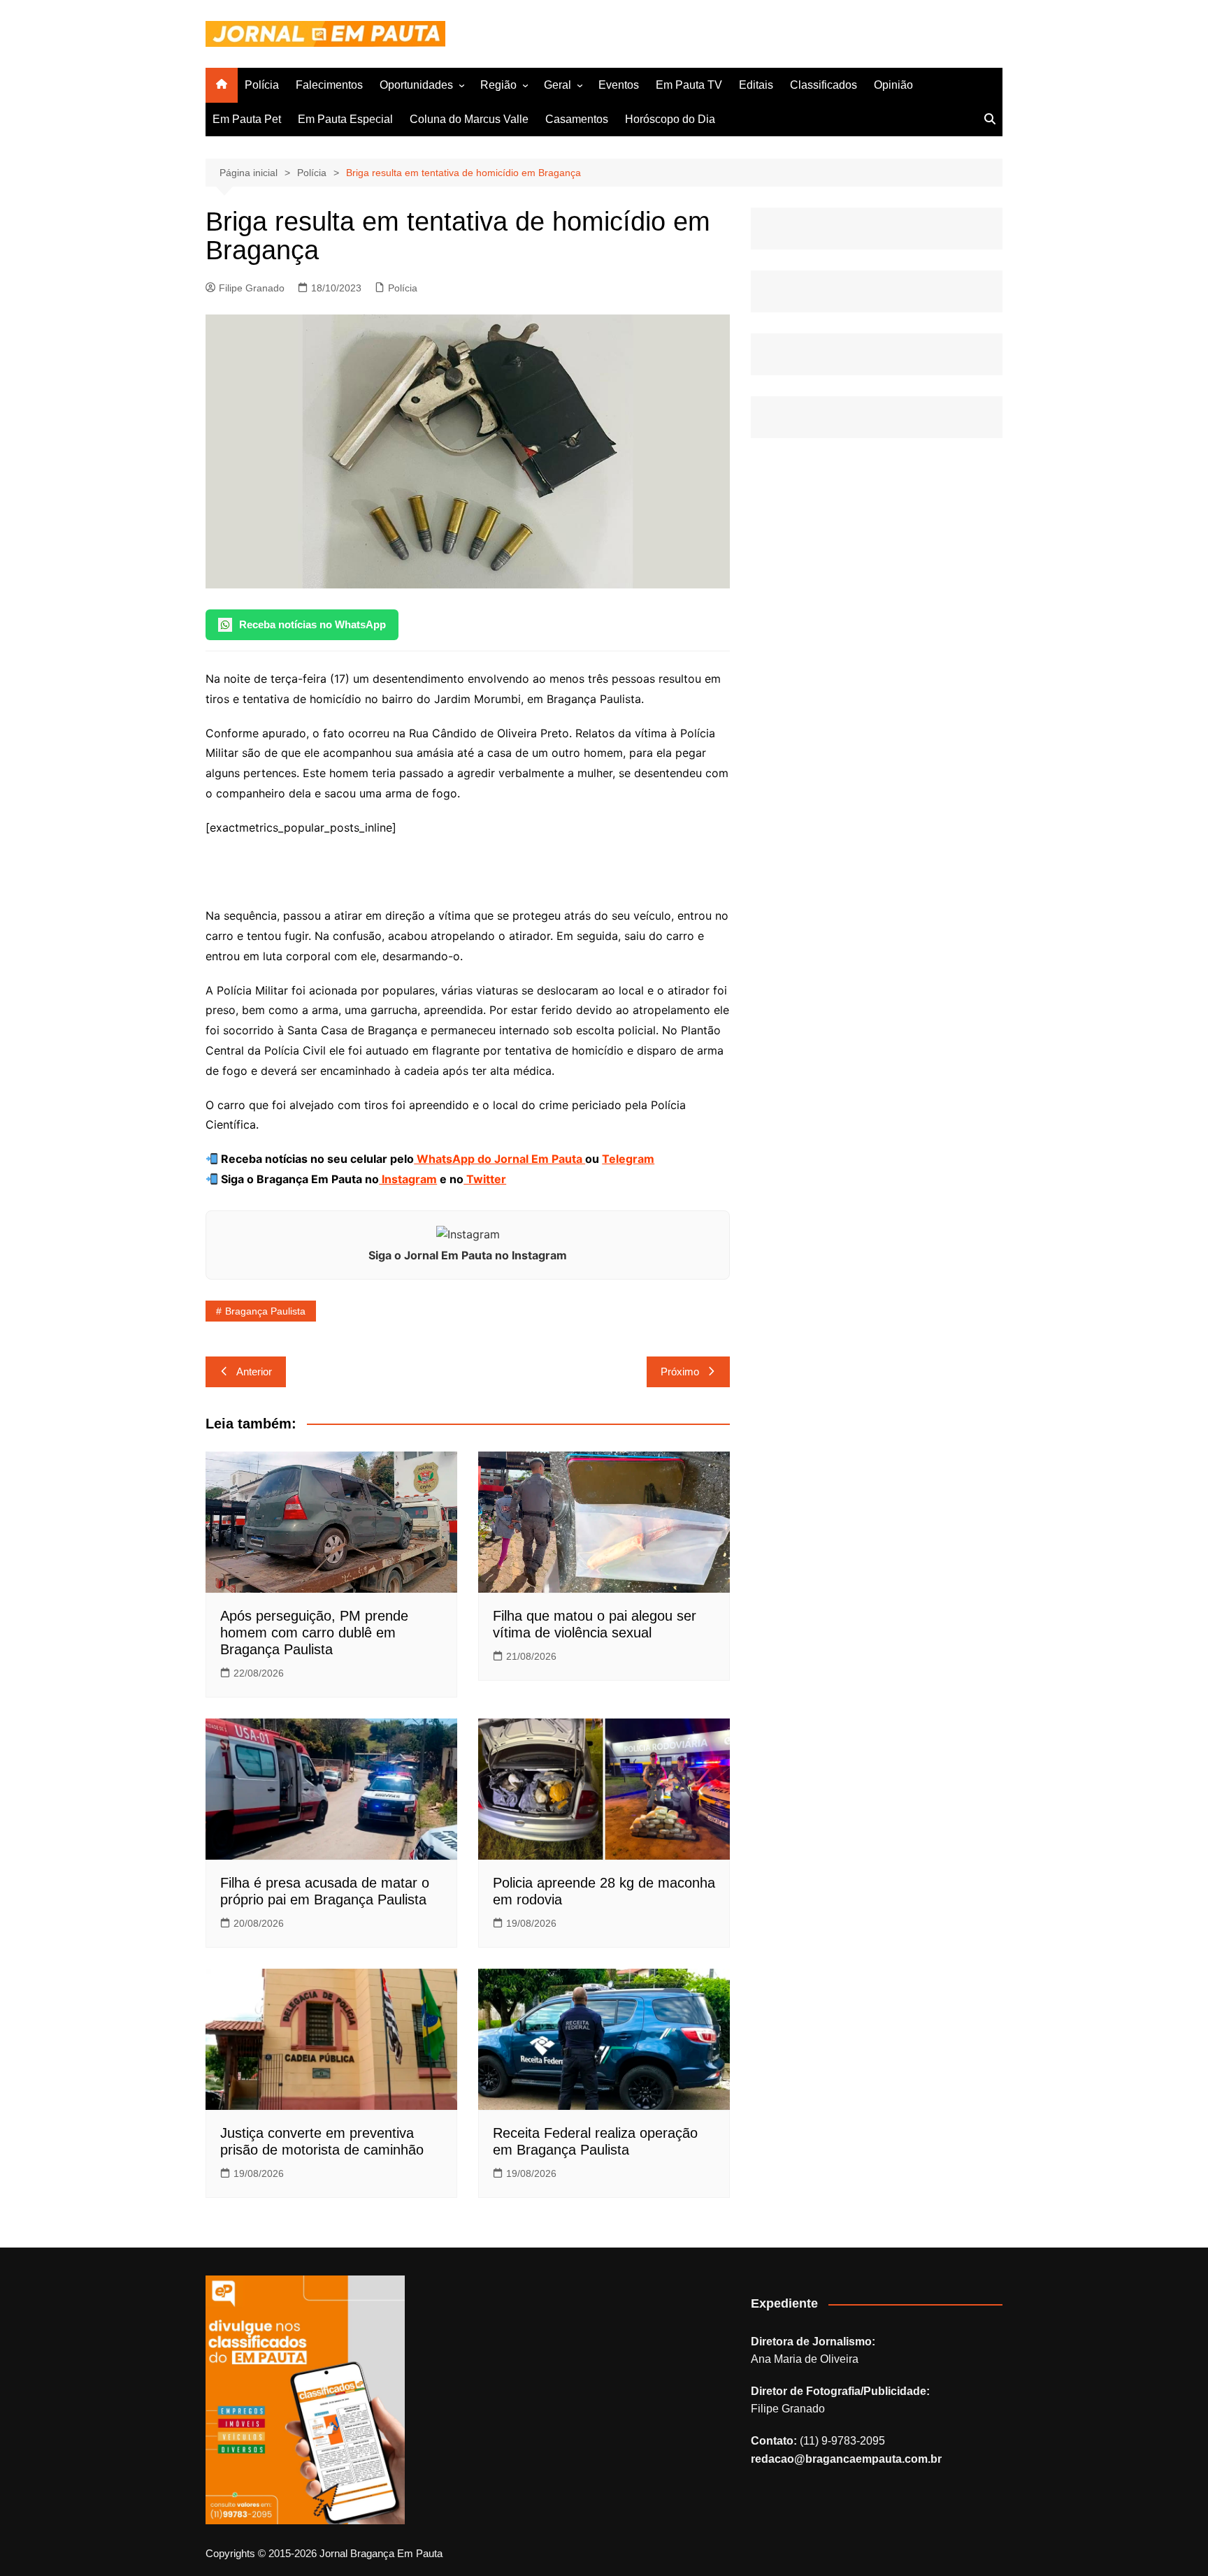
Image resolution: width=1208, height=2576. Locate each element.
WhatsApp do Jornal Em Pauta (499, 1159)
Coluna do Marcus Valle (469, 119)
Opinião (893, 85)
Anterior (254, 1372)
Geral (558, 85)
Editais (756, 85)
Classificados (824, 85)
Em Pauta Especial (345, 119)
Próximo (680, 1372)
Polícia (262, 85)
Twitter (485, 1179)
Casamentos (577, 119)
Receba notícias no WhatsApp (312, 624)
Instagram (408, 1179)
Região (498, 85)
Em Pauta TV (689, 85)
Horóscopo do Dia (670, 119)
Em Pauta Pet (247, 119)
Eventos (619, 85)
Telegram (628, 1159)
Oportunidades (416, 85)
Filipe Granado (252, 288)
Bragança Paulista (265, 1311)
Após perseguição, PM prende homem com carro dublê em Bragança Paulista (314, 1633)
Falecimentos (329, 85)
